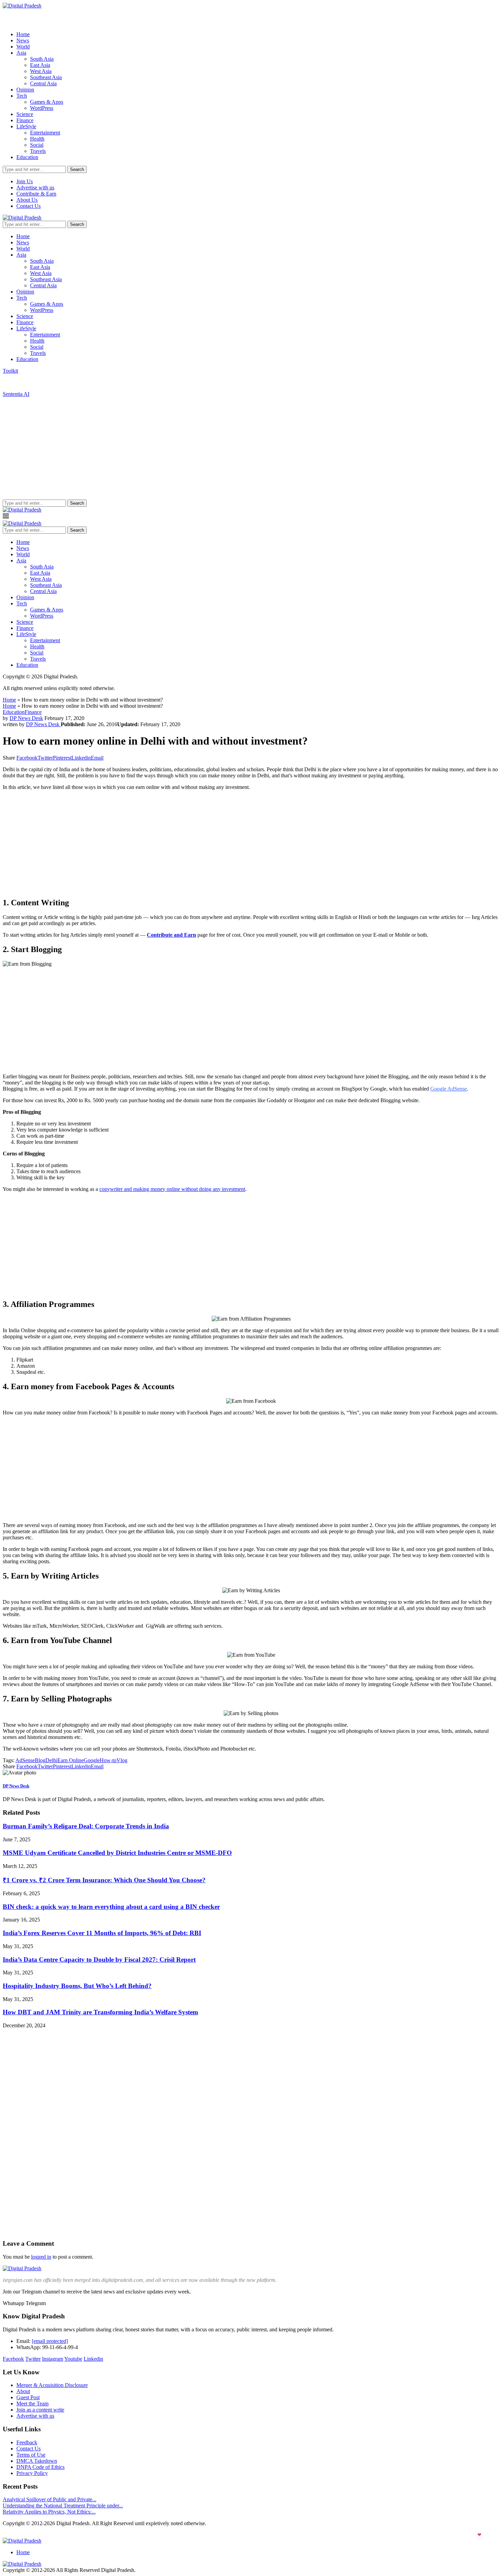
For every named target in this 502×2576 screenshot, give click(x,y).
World (23, 47)
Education (27, 157)
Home (23, 34)
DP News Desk (26, 718)
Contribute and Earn (171, 935)
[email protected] (50, 2341)
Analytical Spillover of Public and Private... (50, 2499)
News (23, 40)
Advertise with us (35, 188)
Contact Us (29, 206)
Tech (22, 96)
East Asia (40, 65)
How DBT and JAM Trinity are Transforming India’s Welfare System (100, 2012)
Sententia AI (16, 394)
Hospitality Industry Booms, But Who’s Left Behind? (77, 1986)
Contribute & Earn (36, 194)
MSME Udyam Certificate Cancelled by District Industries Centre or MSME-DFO (117, 1853)
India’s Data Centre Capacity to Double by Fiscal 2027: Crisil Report (99, 1960)
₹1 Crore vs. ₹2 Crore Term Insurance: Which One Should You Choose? (104, 1880)
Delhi (51, 1760)
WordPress (42, 108)
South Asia (42, 59)
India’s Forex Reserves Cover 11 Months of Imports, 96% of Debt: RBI (102, 1933)
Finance (25, 120)
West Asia (41, 71)
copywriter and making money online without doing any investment (172, 1189)
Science (25, 114)
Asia (21, 53)
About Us (27, 200)
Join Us (25, 181)
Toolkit (10, 371)
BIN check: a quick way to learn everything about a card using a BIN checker (111, 1907)
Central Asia (43, 83)
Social (37, 145)
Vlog (122, 1760)
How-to (108, 1760)
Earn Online (71, 1760)
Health (37, 139)
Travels (38, 151)
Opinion (25, 90)
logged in (41, 2257)
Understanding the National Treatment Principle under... (63, 2506)
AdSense (25, 1760)
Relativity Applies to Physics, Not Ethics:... (49, 2512)
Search (77, 169)
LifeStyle (26, 126)
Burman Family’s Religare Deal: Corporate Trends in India (86, 1826)
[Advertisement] (251, 448)
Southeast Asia (46, 77)
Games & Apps (47, 102)
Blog (40, 1760)
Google (92, 1760)
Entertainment (45, 133)
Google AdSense (449, 1089)
